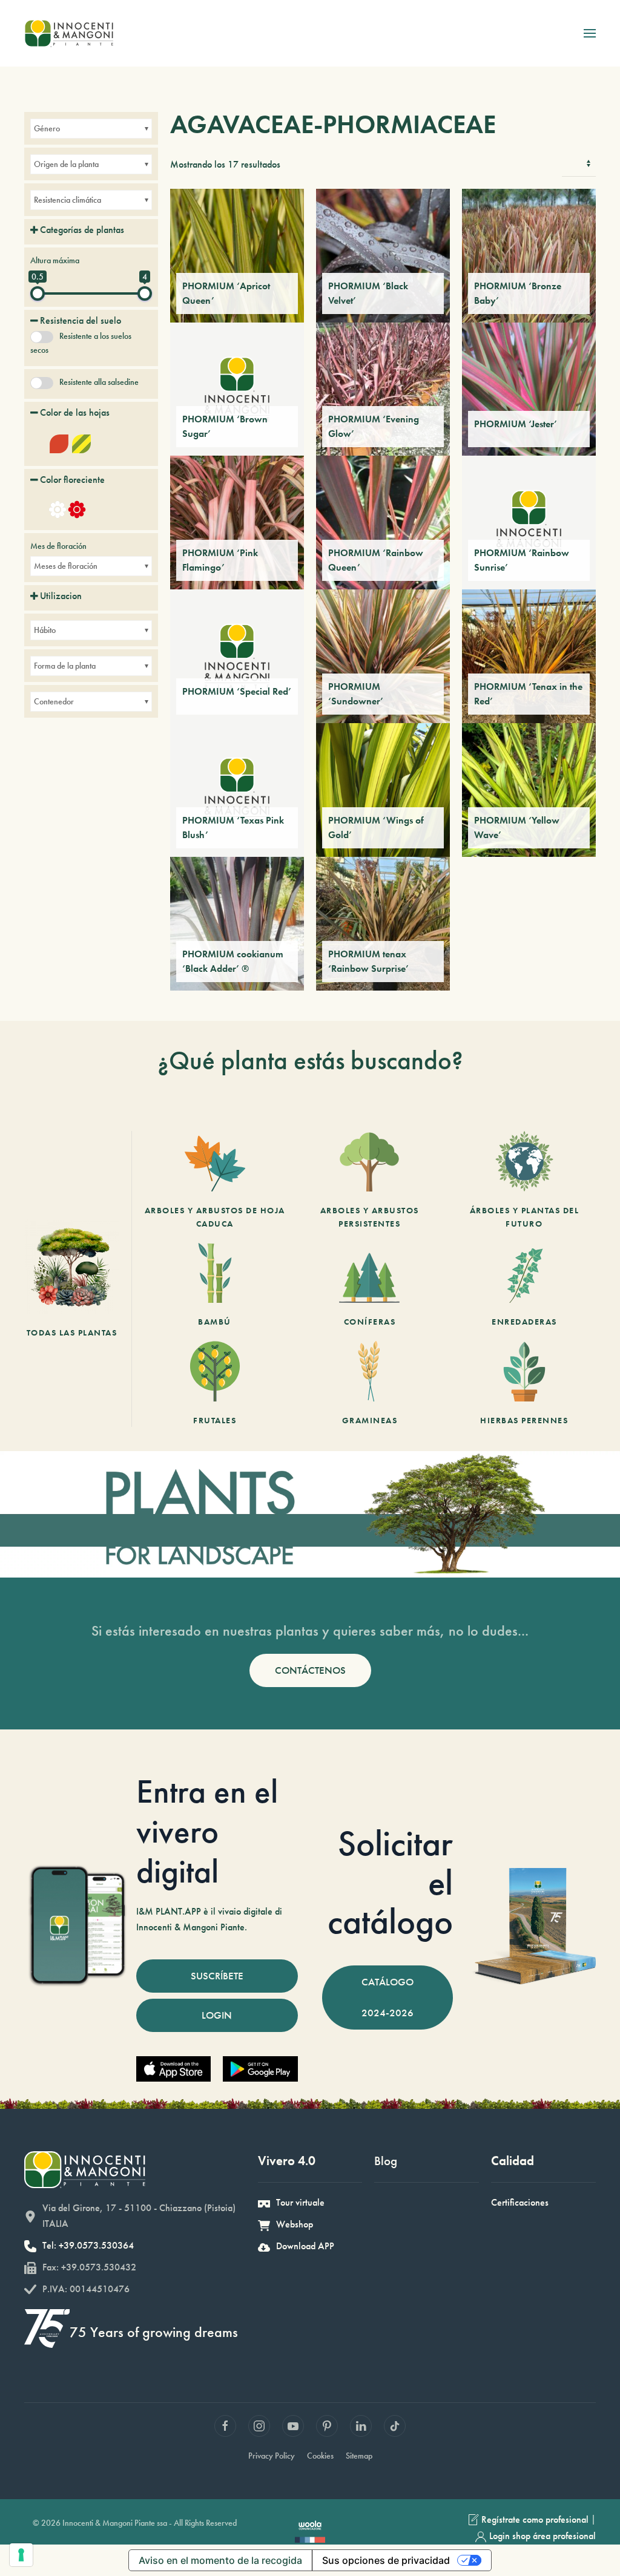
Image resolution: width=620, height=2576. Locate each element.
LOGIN (217, 2015)
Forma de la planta (65, 666)
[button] (590, 33)
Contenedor (54, 701)
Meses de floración (66, 566)
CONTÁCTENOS (310, 1670)
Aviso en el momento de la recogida (220, 2560)
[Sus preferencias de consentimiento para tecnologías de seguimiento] (21, 2555)
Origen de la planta (66, 164)
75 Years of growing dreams (154, 2332)
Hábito (45, 630)
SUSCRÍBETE (217, 1976)
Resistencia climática (68, 200)
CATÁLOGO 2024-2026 (387, 1997)
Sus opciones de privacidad (386, 2560)
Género (47, 128)
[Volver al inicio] (69, 33)
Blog (386, 2161)
